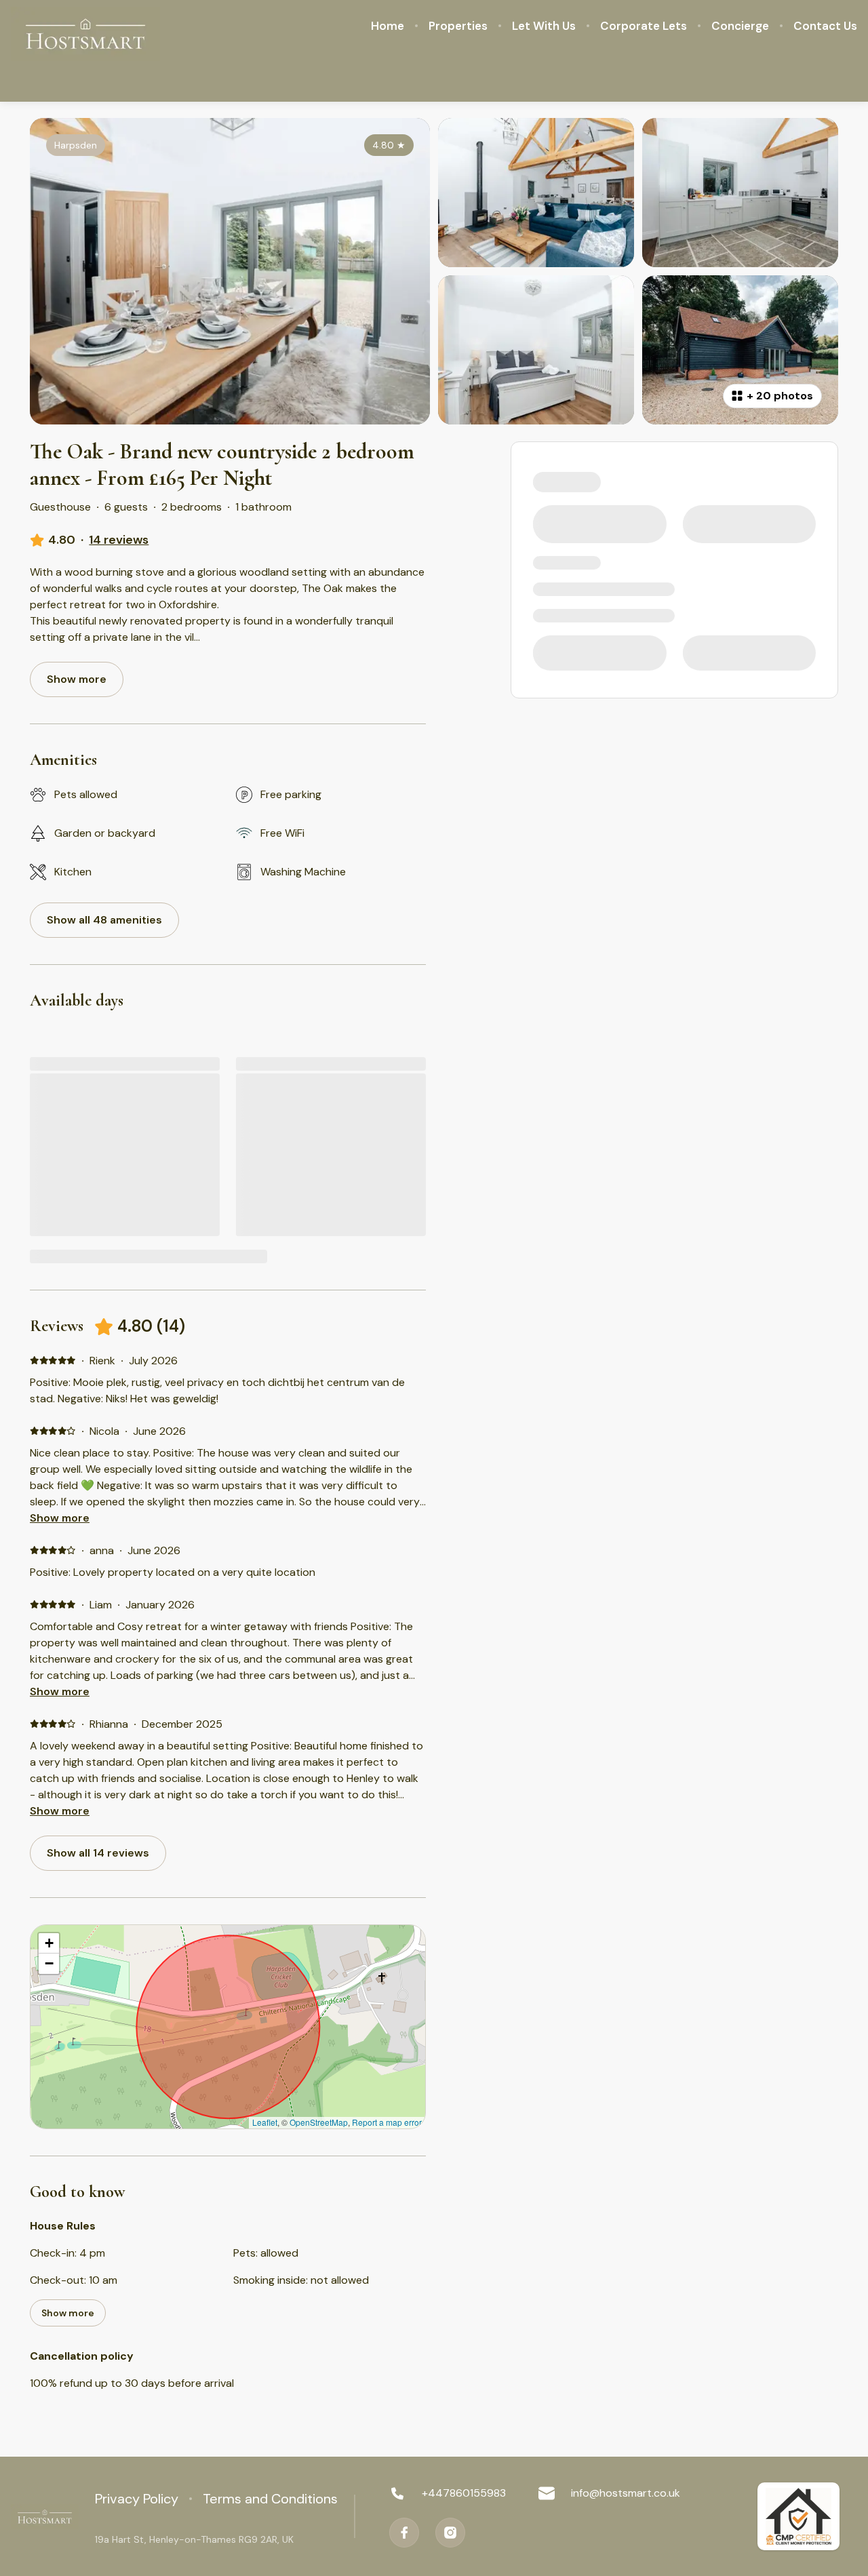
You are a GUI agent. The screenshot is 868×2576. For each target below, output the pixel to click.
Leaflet (265, 2122)
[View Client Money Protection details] (798, 2516)
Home (388, 26)
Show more (60, 1518)
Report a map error (387, 2122)
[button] (49, 1943)
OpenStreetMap (319, 2122)
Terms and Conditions (270, 2499)
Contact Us (825, 26)
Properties (458, 26)
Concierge (740, 26)
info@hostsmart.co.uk (626, 2493)
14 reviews (119, 540)
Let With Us (544, 26)
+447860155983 (464, 2493)
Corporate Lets (644, 26)
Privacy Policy (137, 2499)
